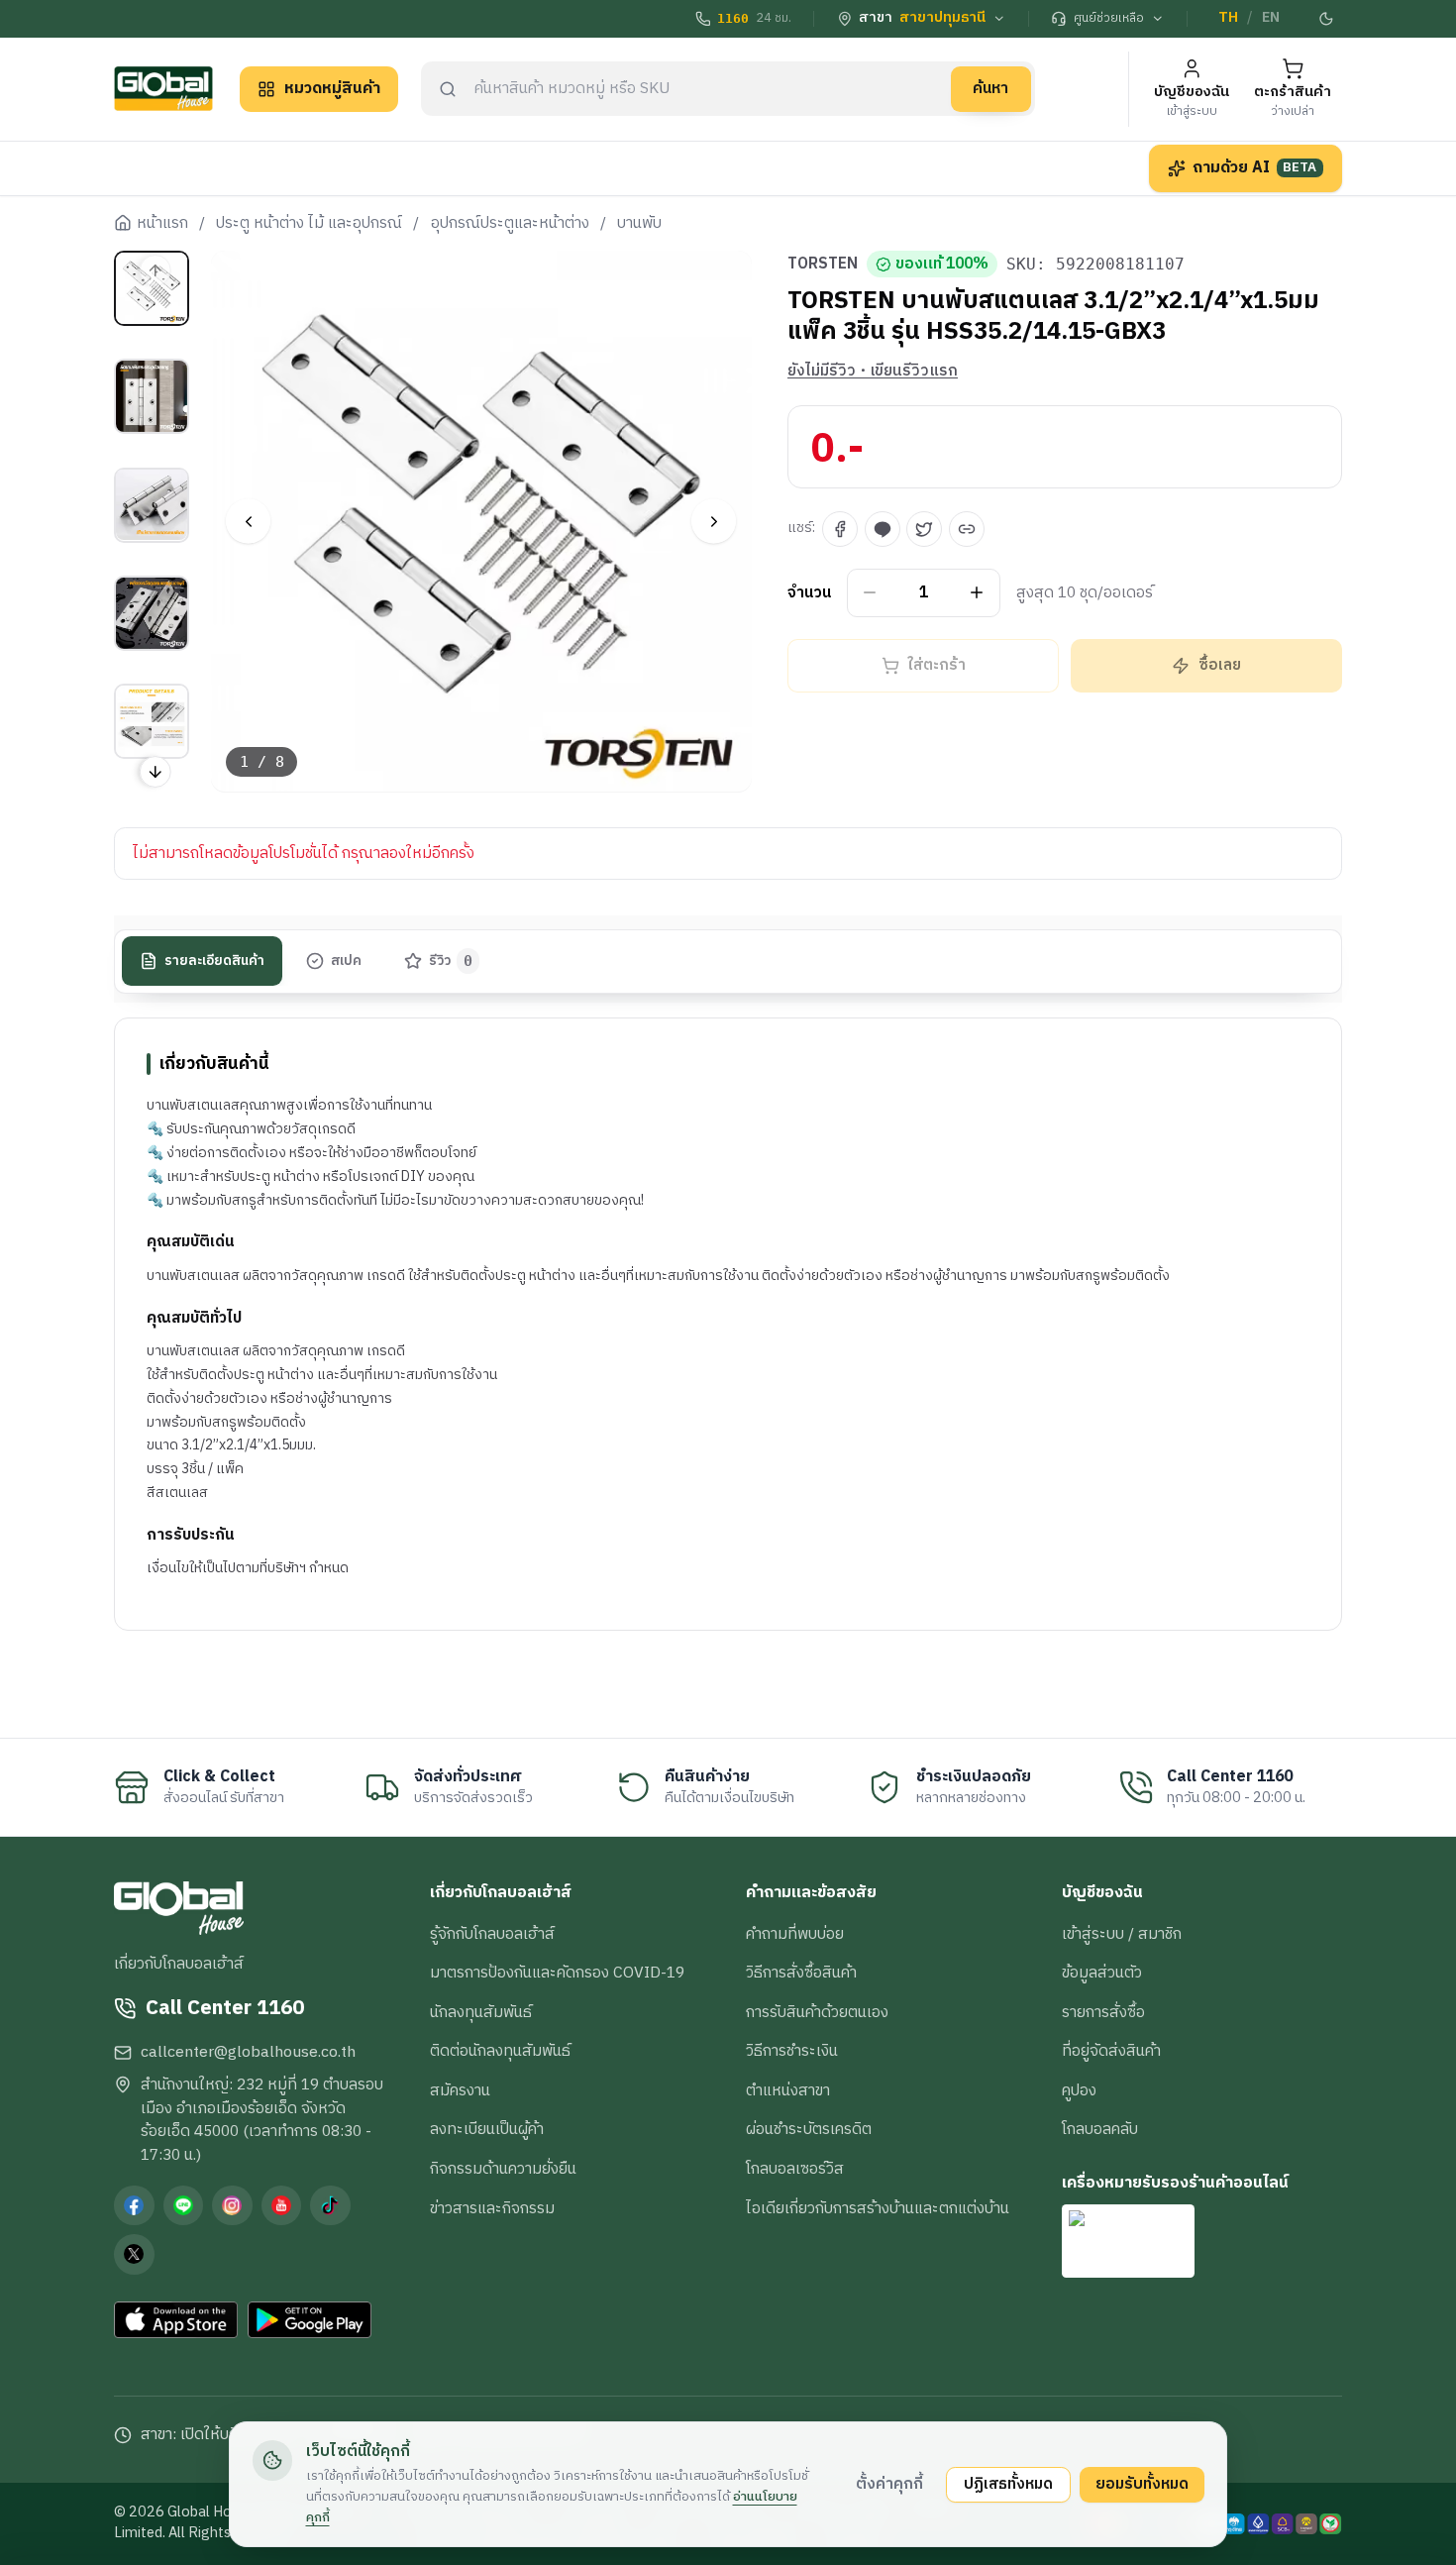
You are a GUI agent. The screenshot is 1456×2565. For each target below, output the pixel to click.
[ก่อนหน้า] (248, 522)
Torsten (823, 265)
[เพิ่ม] (977, 593)
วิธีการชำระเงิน (792, 2051)
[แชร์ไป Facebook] (840, 529)
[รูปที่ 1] (152, 288)
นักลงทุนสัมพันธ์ (481, 2012)
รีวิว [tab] (451, 961)
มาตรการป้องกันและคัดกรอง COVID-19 (557, 1973)
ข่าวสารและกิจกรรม (492, 2208)
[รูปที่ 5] (152, 721)
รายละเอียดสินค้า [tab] (214, 961)
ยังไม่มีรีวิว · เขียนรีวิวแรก (873, 372)
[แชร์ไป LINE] (883, 529)
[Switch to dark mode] (1327, 19)
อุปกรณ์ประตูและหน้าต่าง (510, 224)
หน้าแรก (162, 224)
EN (1271, 18)
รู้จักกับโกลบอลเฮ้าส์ (492, 1934)
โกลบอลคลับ (1100, 2129)
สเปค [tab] (346, 961)
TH (1228, 18)
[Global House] (163, 89)
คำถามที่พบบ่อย (795, 1934)
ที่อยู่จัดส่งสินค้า (1111, 2051)
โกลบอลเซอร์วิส (795, 2169)
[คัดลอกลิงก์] (967, 529)
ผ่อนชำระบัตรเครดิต (809, 2129)
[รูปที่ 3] (152, 504)
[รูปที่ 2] (152, 396)
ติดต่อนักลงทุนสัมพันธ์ (500, 2051)
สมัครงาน (460, 2090)
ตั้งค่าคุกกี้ (889, 2484)
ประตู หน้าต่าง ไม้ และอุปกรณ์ (309, 224)
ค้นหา (990, 88)
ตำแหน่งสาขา (788, 2090)
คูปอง (1079, 2090)
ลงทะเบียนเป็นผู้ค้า (487, 2129)
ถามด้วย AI (1255, 167)
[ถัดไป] (714, 522)
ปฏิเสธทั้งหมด (1008, 2484)
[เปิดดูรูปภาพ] (482, 522)
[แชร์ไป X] (924, 529)
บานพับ (639, 224)
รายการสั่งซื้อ (1103, 2012)
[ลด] (870, 593)
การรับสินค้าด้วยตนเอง (817, 2012)
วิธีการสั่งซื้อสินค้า (801, 1973)
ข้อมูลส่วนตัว (1102, 1973)
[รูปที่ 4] (152, 613)
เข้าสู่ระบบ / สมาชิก (1122, 1934)
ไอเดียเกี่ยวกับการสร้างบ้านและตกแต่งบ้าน (878, 2208)
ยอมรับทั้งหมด (1142, 2484)
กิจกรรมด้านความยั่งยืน (503, 2169)
